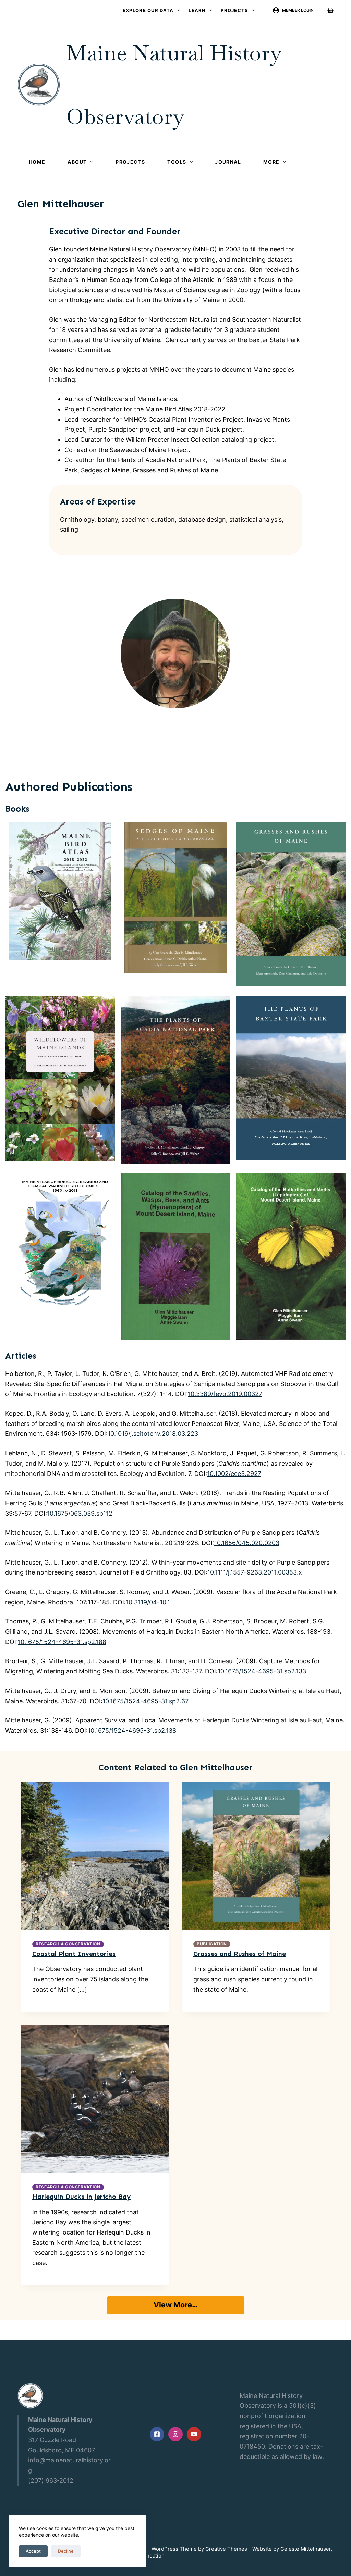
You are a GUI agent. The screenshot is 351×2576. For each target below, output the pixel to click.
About (77, 162)
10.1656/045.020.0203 (247, 1543)
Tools (177, 162)
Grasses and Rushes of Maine (240, 1954)
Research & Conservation (68, 1944)
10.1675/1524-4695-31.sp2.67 (146, 1701)
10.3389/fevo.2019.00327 (225, 1394)
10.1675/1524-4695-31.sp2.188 (62, 1642)
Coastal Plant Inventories (74, 1954)
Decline (66, 2551)
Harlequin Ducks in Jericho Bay (81, 2197)
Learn (197, 10)
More (271, 162)
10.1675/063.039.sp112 (80, 1513)
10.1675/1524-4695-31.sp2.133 (262, 1671)
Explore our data (148, 10)
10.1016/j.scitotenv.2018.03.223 (153, 1434)
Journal (228, 162)
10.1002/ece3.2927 (234, 1474)
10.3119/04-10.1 (148, 1602)
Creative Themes (226, 2549)
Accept (33, 2551)
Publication (212, 1944)
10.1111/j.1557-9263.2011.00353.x (255, 1572)
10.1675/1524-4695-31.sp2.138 (132, 1731)
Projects (234, 10)
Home (37, 162)
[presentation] (95, 1856)
